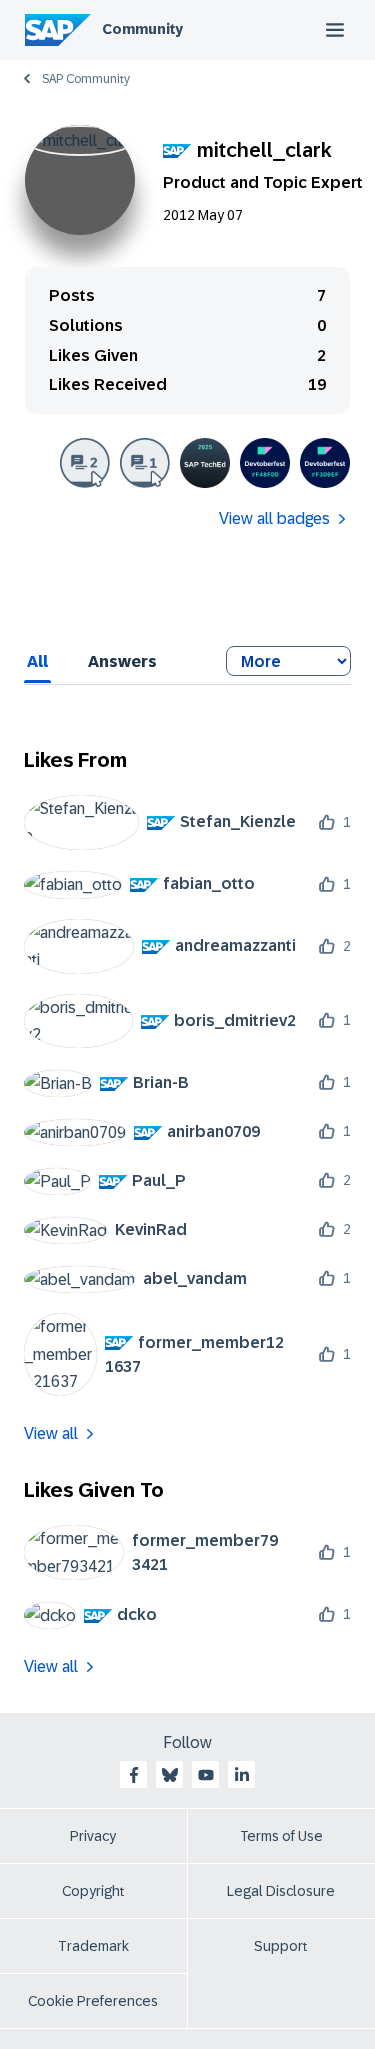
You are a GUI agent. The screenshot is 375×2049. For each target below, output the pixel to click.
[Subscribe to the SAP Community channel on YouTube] (206, 1775)
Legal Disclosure (281, 1891)
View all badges (274, 518)
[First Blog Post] (145, 463)
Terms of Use (281, 1836)
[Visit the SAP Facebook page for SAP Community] (134, 1775)
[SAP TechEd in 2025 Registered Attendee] (205, 463)
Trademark (93, 1946)
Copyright (93, 1891)
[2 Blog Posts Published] (85, 463)
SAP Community (86, 79)
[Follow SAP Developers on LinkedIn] (242, 1775)
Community (142, 29)
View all (51, 1433)
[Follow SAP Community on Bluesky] (170, 1775)
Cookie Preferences (93, 2001)
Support (281, 1946)
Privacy (93, 1836)
